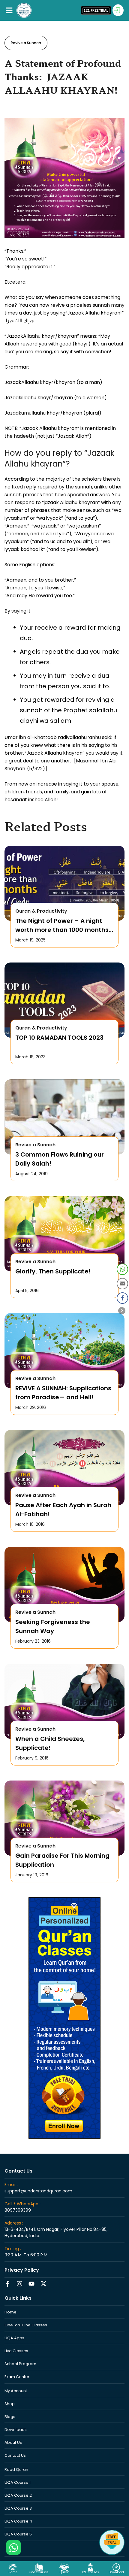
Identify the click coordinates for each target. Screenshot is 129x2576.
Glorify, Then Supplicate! (53, 1271)
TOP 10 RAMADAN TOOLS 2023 (59, 1038)
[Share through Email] (122, 1284)
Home (13, 2572)
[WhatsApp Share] (122, 1269)
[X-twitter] (43, 2284)
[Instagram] (19, 2284)
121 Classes (90, 2572)
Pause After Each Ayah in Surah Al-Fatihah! (63, 1510)
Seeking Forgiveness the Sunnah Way (53, 1626)
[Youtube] (31, 2284)
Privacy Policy (22, 2270)
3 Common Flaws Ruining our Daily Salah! (60, 1159)
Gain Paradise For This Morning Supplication (62, 1860)
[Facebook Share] (122, 1298)
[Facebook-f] (7, 2284)
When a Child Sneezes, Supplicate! (50, 1743)
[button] (9, 10)
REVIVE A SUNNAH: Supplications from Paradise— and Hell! (63, 1393)
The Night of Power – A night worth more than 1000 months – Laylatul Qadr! (62, 925)
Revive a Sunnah (26, 43)
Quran (64, 2572)
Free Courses (39, 2572)
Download (116, 2572)
